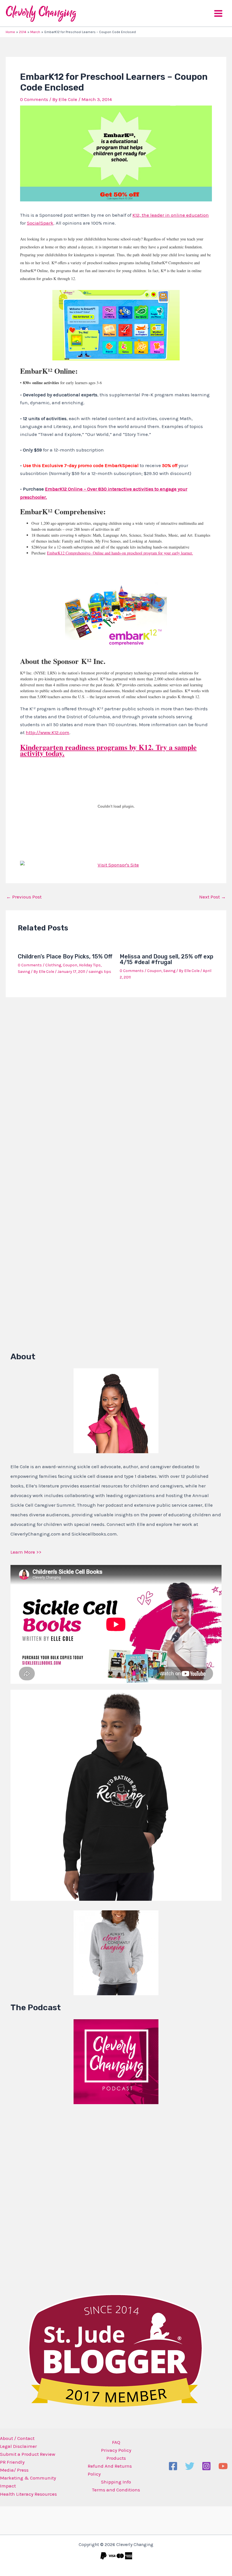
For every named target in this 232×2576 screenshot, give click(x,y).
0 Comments (34, 99)
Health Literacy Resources (28, 2494)
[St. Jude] (116, 2350)
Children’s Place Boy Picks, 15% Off (65, 956)
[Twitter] (190, 2466)
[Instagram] (206, 2466)
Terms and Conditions (116, 2490)
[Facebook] (173, 2466)
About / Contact (17, 2438)
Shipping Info (116, 2482)
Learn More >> (26, 1552)
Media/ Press (14, 2470)
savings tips (100, 972)
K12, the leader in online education (171, 215)
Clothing (53, 965)
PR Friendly (12, 2462)
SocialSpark (40, 223)
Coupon (70, 965)
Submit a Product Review (28, 2454)
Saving (24, 972)
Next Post (212, 897)
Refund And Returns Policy (110, 2470)
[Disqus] (116, 1076)
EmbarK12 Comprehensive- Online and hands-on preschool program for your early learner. (120, 553)
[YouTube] (223, 2466)
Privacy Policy (116, 2450)
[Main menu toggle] (218, 13)
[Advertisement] (53, 2197)
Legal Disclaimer (18, 2446)
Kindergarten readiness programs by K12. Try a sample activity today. (108, 750)
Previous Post (24, 897)
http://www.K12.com (48, 732)
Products (116, 2458)
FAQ (116, 2442)
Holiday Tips (90, 965)
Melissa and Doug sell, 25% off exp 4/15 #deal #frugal (167, 959)
